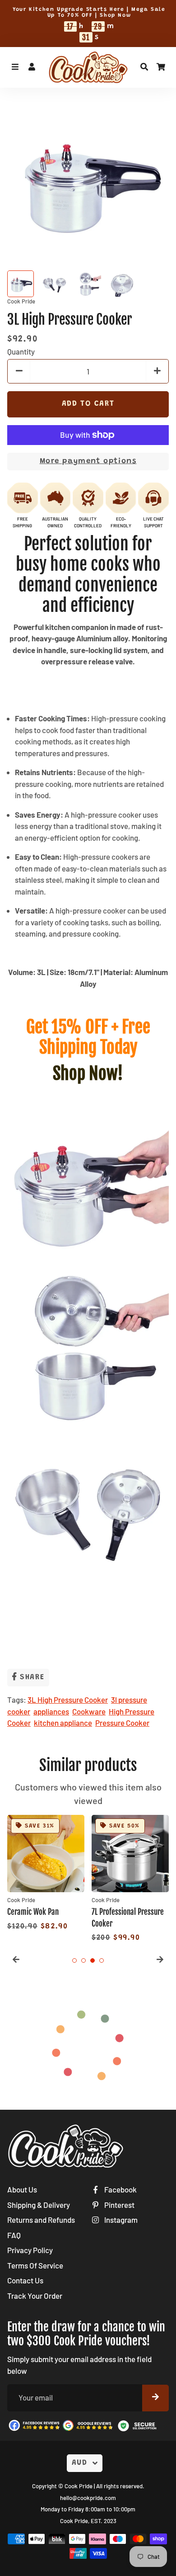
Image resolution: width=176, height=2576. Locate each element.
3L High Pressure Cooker (68, 1700)
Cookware (89, 1711)
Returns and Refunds (41, 2220)
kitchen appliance (63, 1723)
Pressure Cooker (122, 1723)
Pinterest (119, 2205)
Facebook (120, 2189)
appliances (51, 1711)
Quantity (21, 351)
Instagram (120, 2220)
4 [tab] (102, 1960)
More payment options (88, 462)
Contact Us (25, 2280)
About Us (22, 2189)
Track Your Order (35, 2296)
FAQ (14, 2235)
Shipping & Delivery (39, 2205)
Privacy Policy (30, 2250)
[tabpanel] (46, 1874)
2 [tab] (83, 1960)
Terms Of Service (35, 2265)
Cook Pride (79, 2486)
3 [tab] (93, 1960)
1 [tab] (74, 1960)
